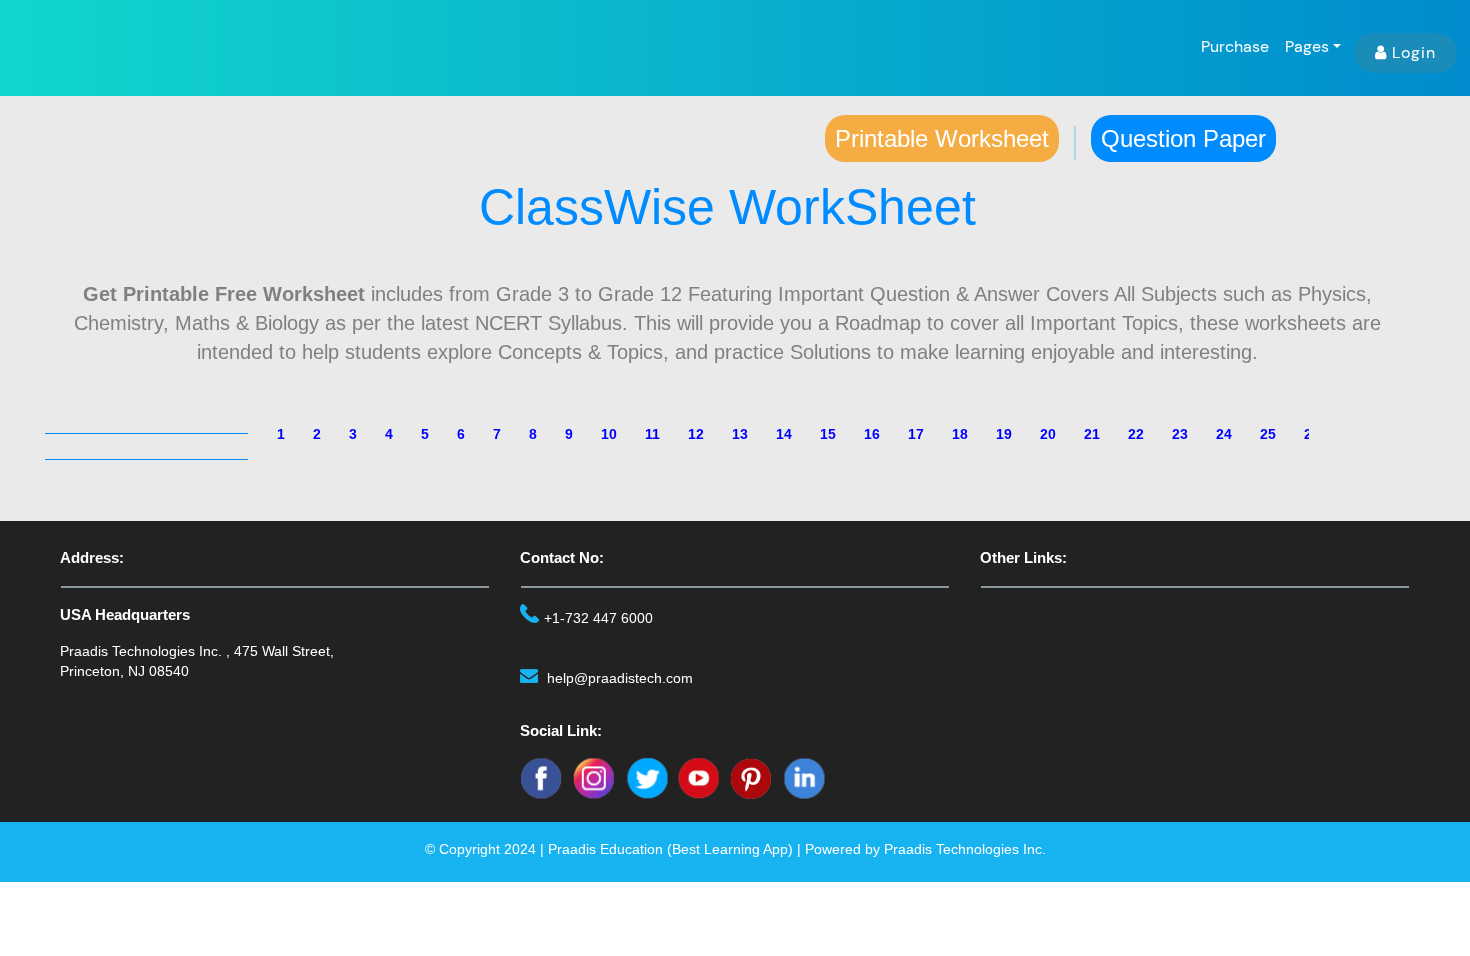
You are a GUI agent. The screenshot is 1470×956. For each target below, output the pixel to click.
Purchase (1235, 46)
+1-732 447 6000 (598, 618)
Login (1414, 52)
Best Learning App (730, 849)
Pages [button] (1307, 46)
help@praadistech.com (620, 678)
